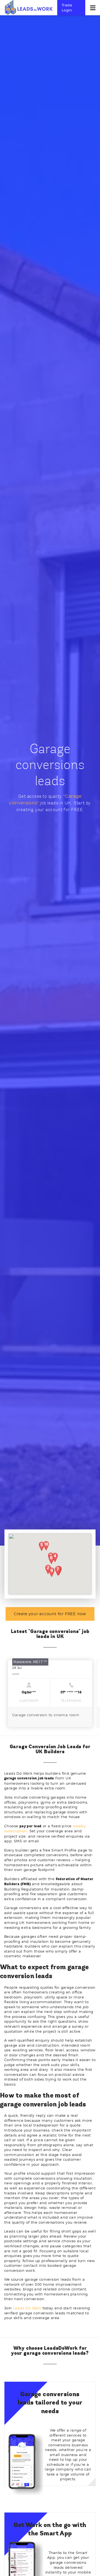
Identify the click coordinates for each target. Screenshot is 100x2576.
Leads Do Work (27, 2308)
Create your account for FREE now (50, 1614)
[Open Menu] (93, 8)
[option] (50, 1694)
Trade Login (67, 8)
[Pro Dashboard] (28, 7)
